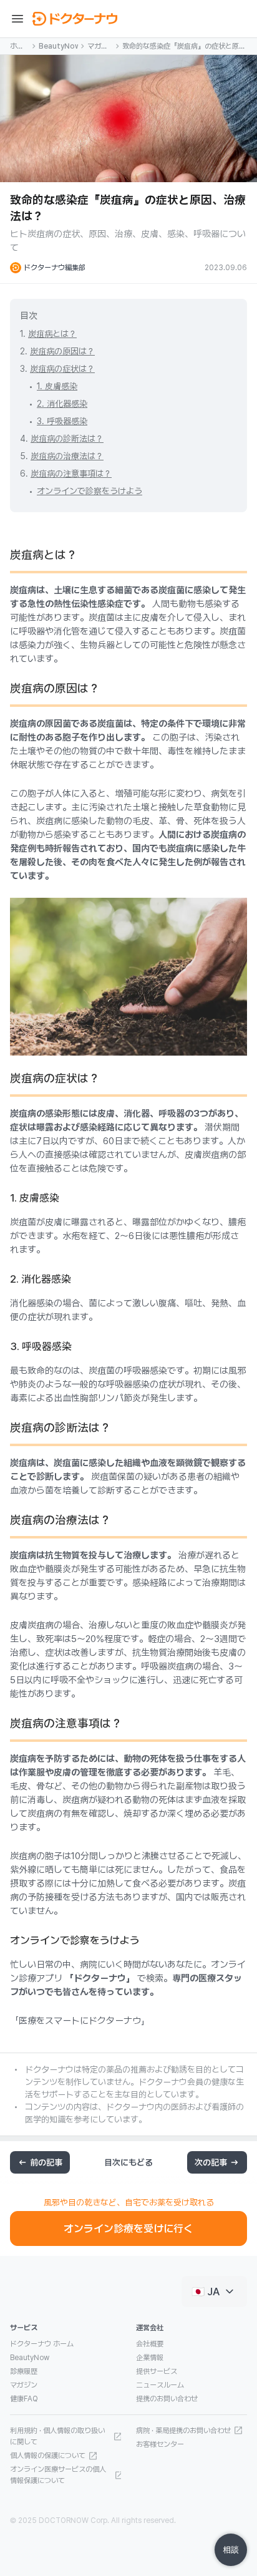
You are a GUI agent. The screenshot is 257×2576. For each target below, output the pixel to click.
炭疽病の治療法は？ (67, 456)
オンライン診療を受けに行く (128, 2228)
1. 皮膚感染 (57, 386)
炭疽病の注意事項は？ (71, 474)
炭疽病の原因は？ (62, 351)
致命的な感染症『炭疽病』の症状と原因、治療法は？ (181, 47)
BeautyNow (58, 46)
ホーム (17, 47)
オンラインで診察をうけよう (90, 491)
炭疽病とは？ (52, 334)
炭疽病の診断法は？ (67, 439)
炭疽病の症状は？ (62, 369)
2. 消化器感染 (62, 404)
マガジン (98, 47)
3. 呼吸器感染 (62, 421)
